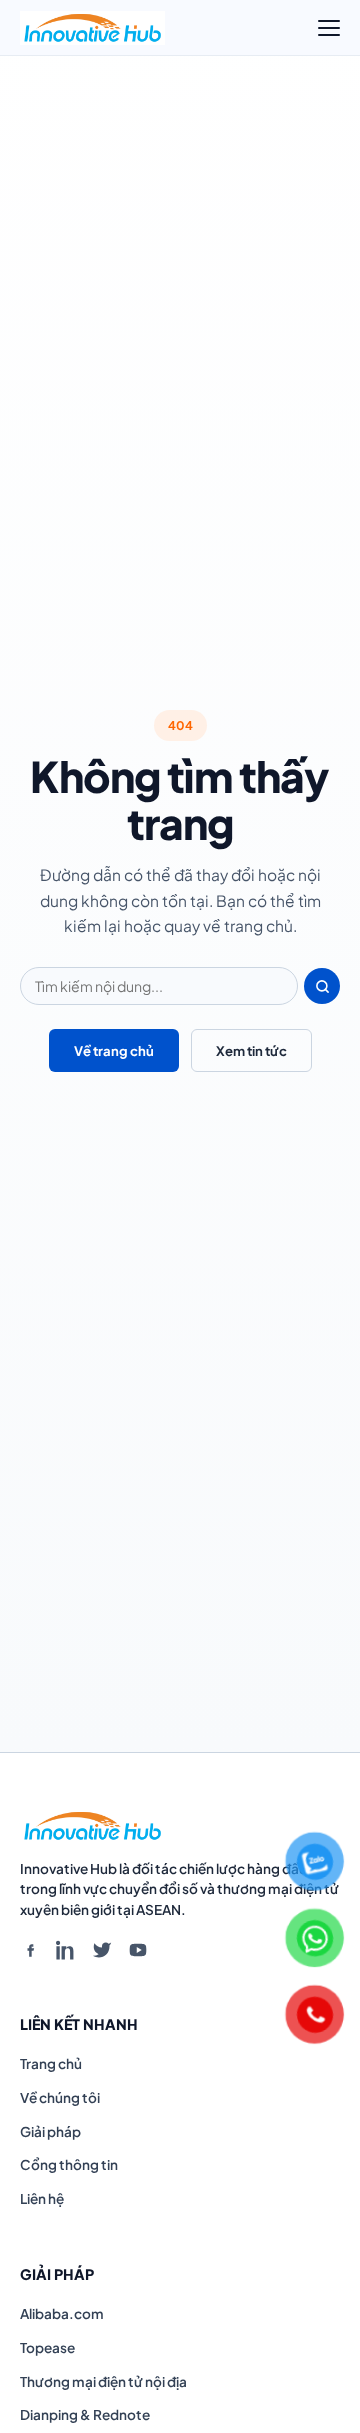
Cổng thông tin (69, 2164)
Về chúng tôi (60, 2097)
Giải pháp (50, 2131)
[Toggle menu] (329, 28)
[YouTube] (138, 1950)
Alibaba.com (62, 2313)
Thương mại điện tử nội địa (103, 2381)
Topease (47, 2347)
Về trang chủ (114, 1050)
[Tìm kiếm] (322, 986)
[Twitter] (102, 1950)
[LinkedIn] (66, 1950)
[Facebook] (30, 1950)
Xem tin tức (251, 1050)
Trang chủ (51, 2063)
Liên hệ (42, 2198)
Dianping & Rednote (85, 2414)
